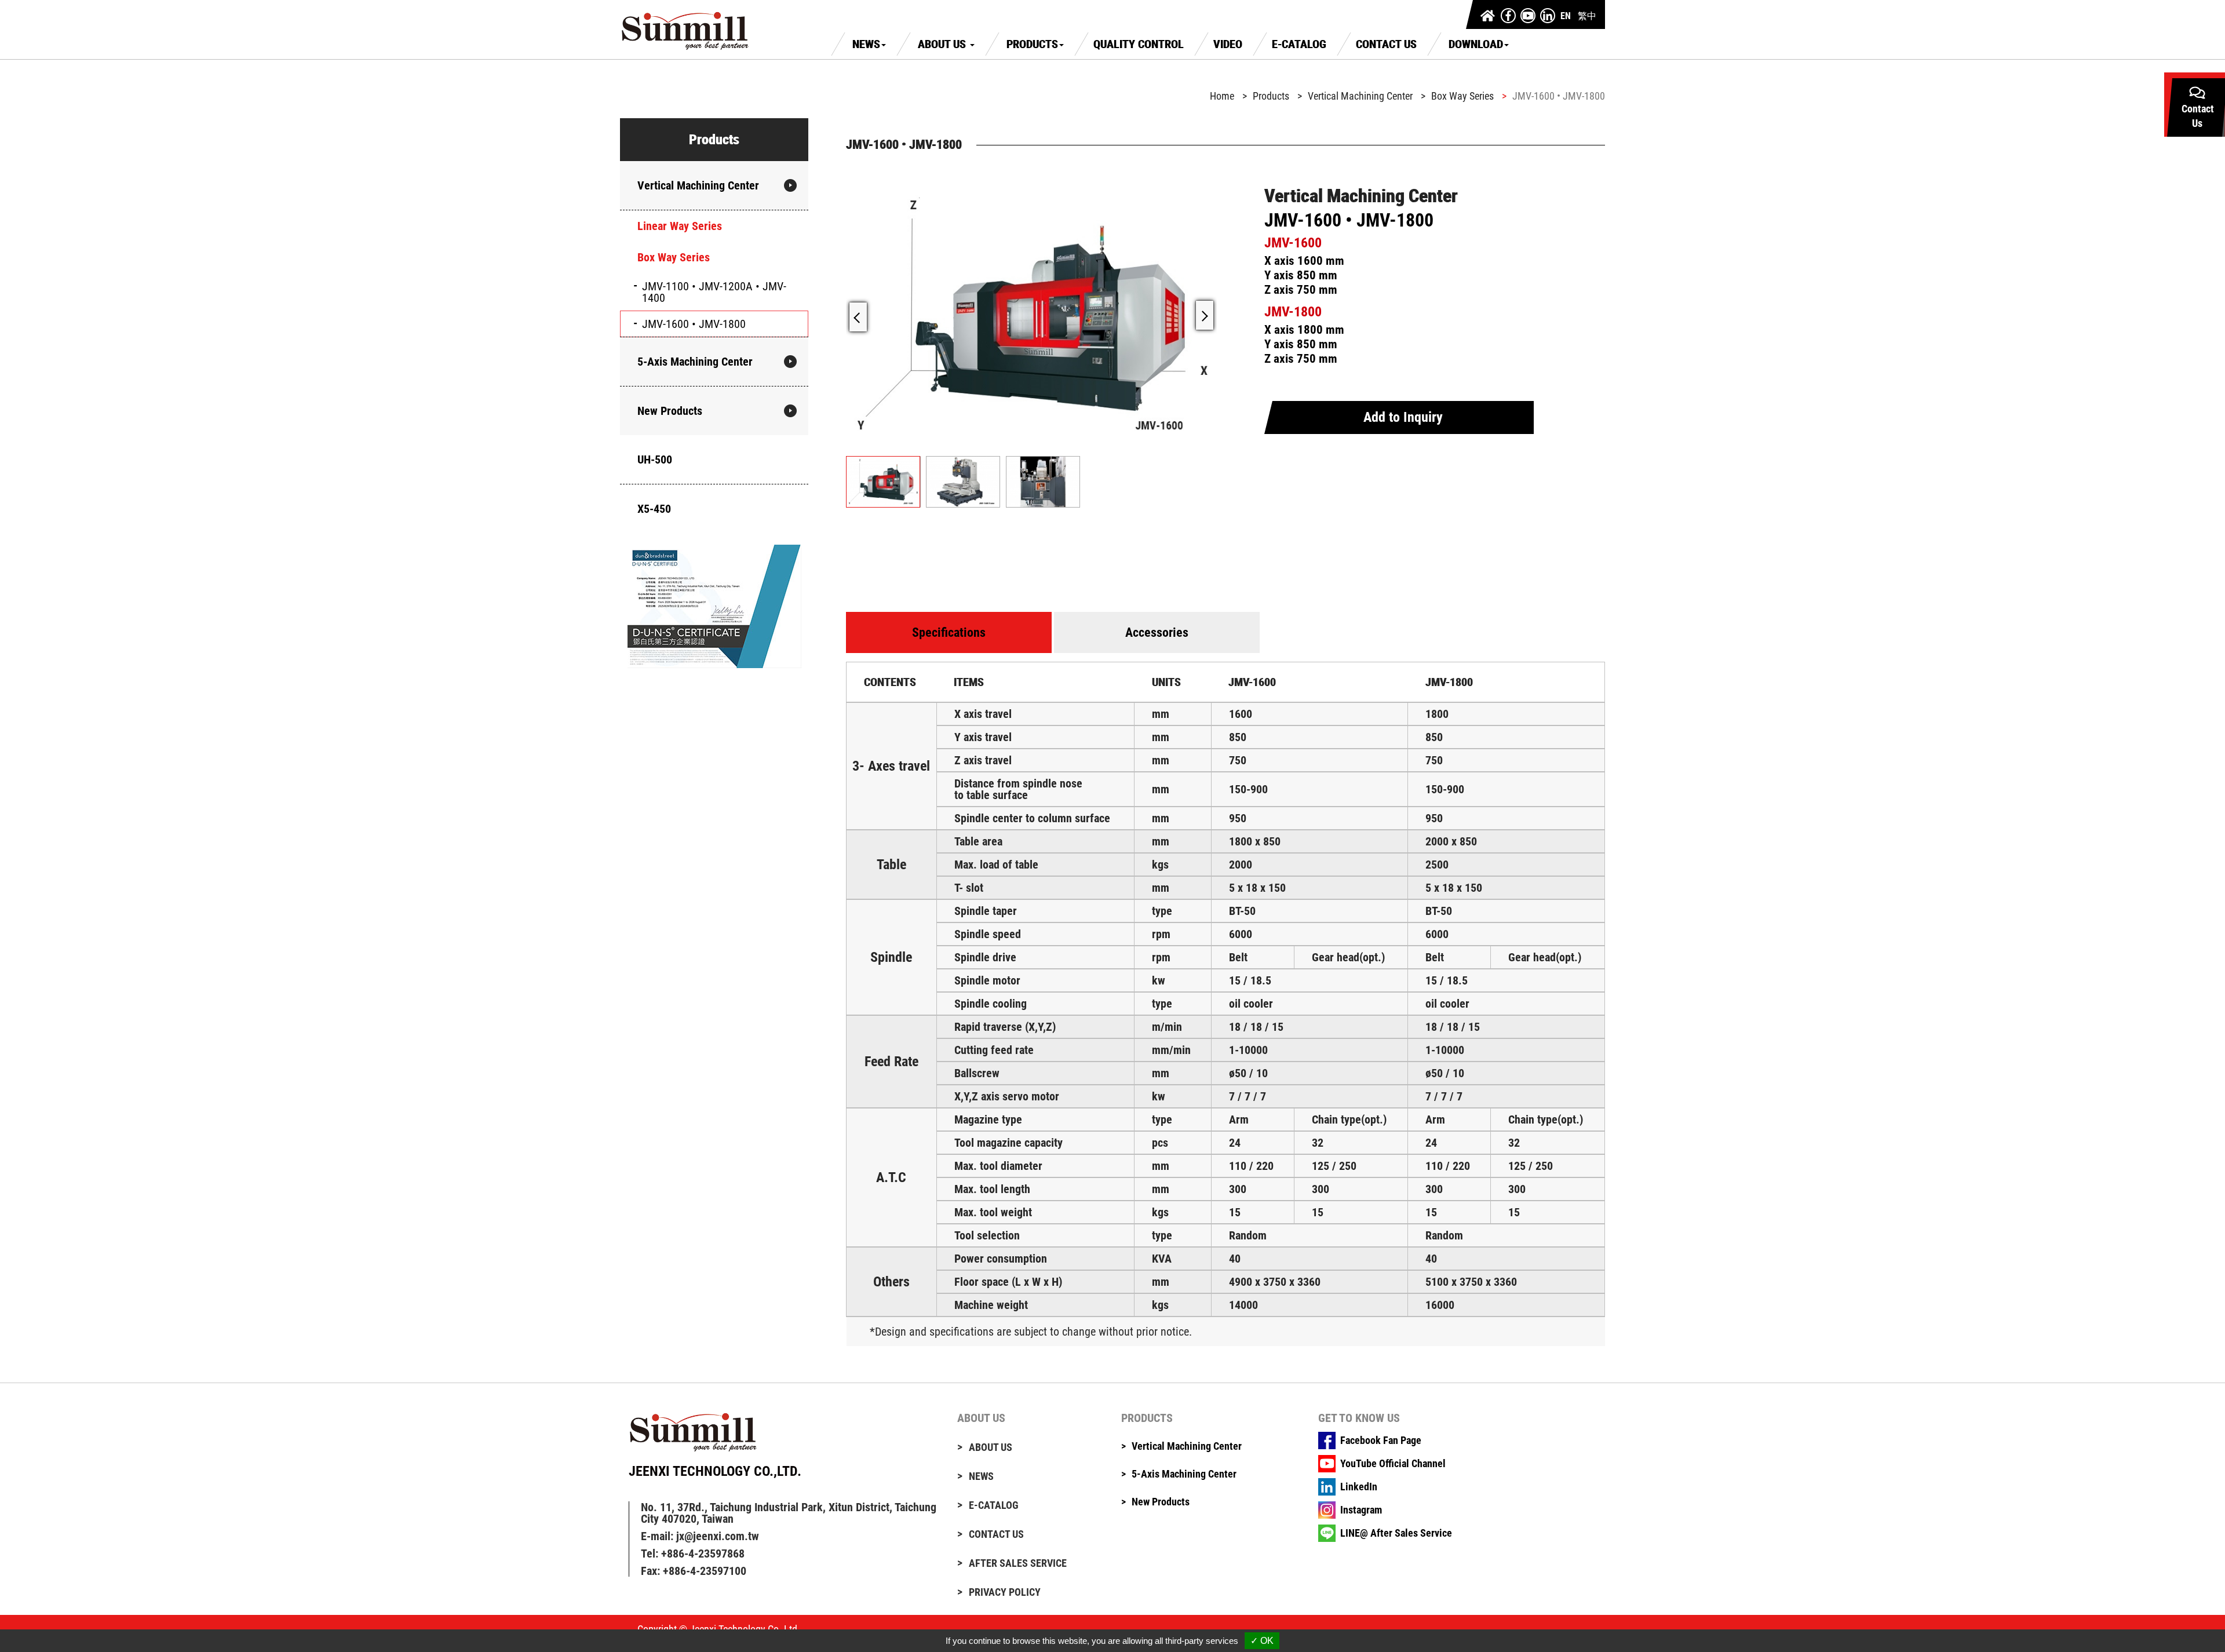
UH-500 (655, 460)
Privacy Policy (1005, 1592)
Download (1476, 44)
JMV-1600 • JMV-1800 (694, 324)
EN (1566, 16)
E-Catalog (1299, 44)
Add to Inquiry (1403, 417)
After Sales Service (1018, 1563)
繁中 (1587, 16)
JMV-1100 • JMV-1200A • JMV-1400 (714, 292)
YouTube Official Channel (1393, 1464)
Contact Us (1386, 44)
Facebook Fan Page (1381, 1441)
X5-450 (654, 509)
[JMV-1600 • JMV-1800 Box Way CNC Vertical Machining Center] (1031, 315)
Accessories (1157, 632)
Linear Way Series (680, 226)
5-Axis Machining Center (695, 362)
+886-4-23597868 (703, 1553)
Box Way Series (674, 257)
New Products (670, 411)
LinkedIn (1359, 1487)
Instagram (1361, 1510)
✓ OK (1262, 1641)
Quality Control (1139, 44)
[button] (1205, 315)
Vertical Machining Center (698, 185)
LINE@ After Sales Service (1396, 1533)
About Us (943, 44)
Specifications (949, 632)
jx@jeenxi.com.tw (718, 1536)
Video (1228, 44)
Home (1222, 96)
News (866, 44)
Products (1032, 44)
